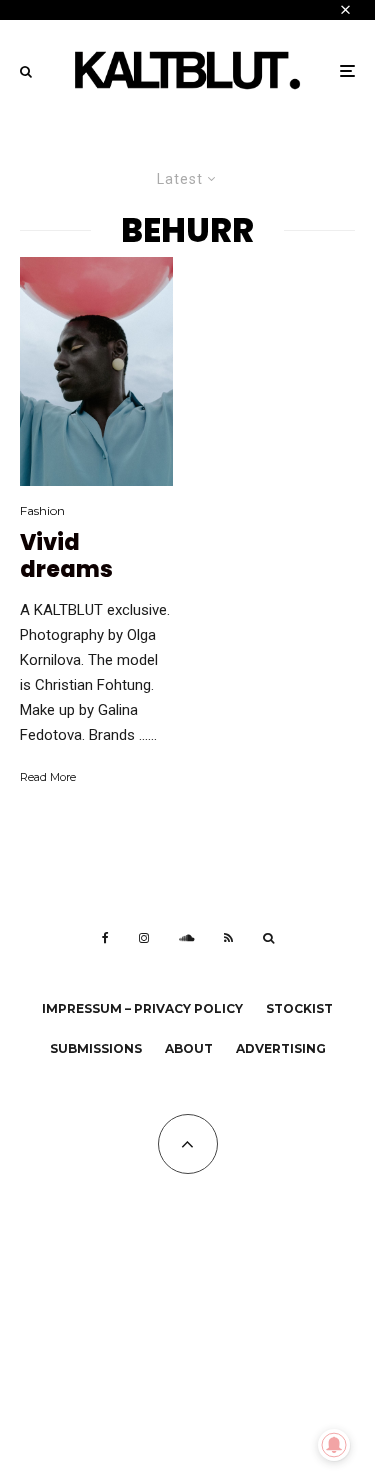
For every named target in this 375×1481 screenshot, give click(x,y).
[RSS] (228, 938)
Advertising (281, 1048)
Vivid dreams (66, 556)
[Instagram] (144, 938)
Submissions (96, 1048)
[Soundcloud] (186, 938)
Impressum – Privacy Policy (142, 1008)
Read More (48, 777)
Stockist (299, 1008)
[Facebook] (105, 938)
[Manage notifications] (334, 1445)
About (189, 1048)
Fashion (42, 510)
